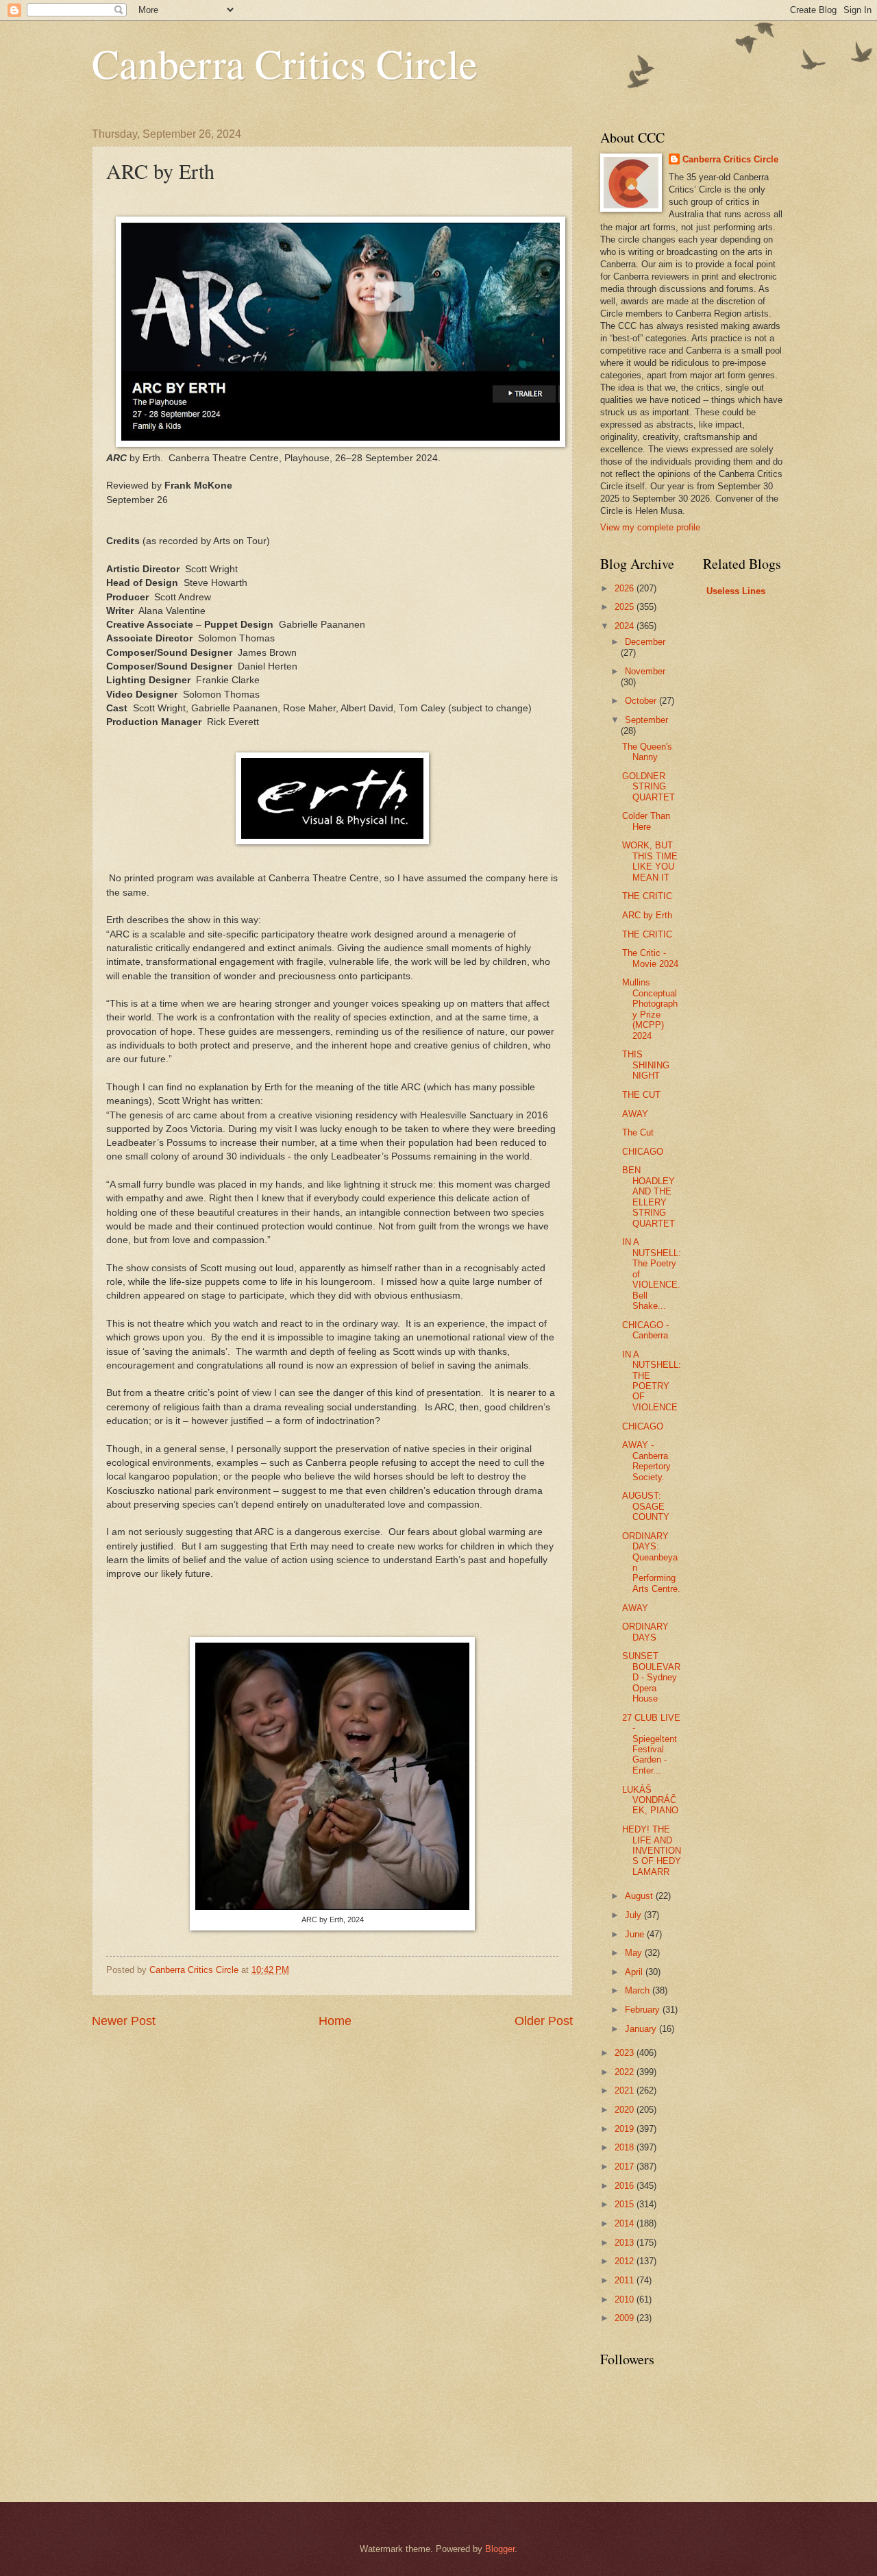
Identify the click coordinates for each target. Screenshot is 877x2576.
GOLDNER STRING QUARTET (649, 787)
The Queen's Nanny (647, 752)
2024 (626, 626)
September (646, 720)
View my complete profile (650, 527)
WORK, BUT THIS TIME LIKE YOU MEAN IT (650, 861)
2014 (626, 2223)
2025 (626, 607)
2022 (626, 2072)
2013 (626, 2243)
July (634, 1915)
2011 (626, 2280)
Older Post (544, 2021)
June (636, 1934)
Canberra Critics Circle (285, 63)
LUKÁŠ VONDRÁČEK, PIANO (650, 1800)
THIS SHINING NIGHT (646, 1065)
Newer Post (124, 2021)
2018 (626, 2147)
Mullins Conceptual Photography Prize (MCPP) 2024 (650, 1009)
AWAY (635, 1114)
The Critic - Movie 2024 (650, 958)
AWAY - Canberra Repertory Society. (646, 1461)
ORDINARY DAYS (645, 1632)
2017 (626, 2167)
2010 (626, 2299)
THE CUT (641, 1095)
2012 (626, 2261)
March (639, 1990)
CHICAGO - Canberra (645, 1330)
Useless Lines (736, 591)
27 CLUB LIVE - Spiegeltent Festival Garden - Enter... (651, 1744)
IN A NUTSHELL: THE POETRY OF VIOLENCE (652, 1381)
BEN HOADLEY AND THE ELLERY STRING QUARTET (649, 1197)
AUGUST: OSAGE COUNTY (646, 1506)
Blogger (500, 2549)
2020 (626, 2110)
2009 (626, 2318)
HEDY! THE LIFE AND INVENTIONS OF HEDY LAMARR (652, 1851)
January (642, 2029)
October (642, 701)
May (635, 1953)
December (645, 642)
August (640, 1896)
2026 (626, 588)
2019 (626, 2129)
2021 (626, 2090)
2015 (626, 2204)
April (635, 1972)
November (645, 671)
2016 (626, 2186)
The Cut (638, 1132)
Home (335, 2021)
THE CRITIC (647, 896)
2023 (626, 2053)
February (644, 2010)
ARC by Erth (647, 915)
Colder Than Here (646, 821)
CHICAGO (643, 1152)
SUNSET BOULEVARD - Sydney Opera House (651, 1677)
